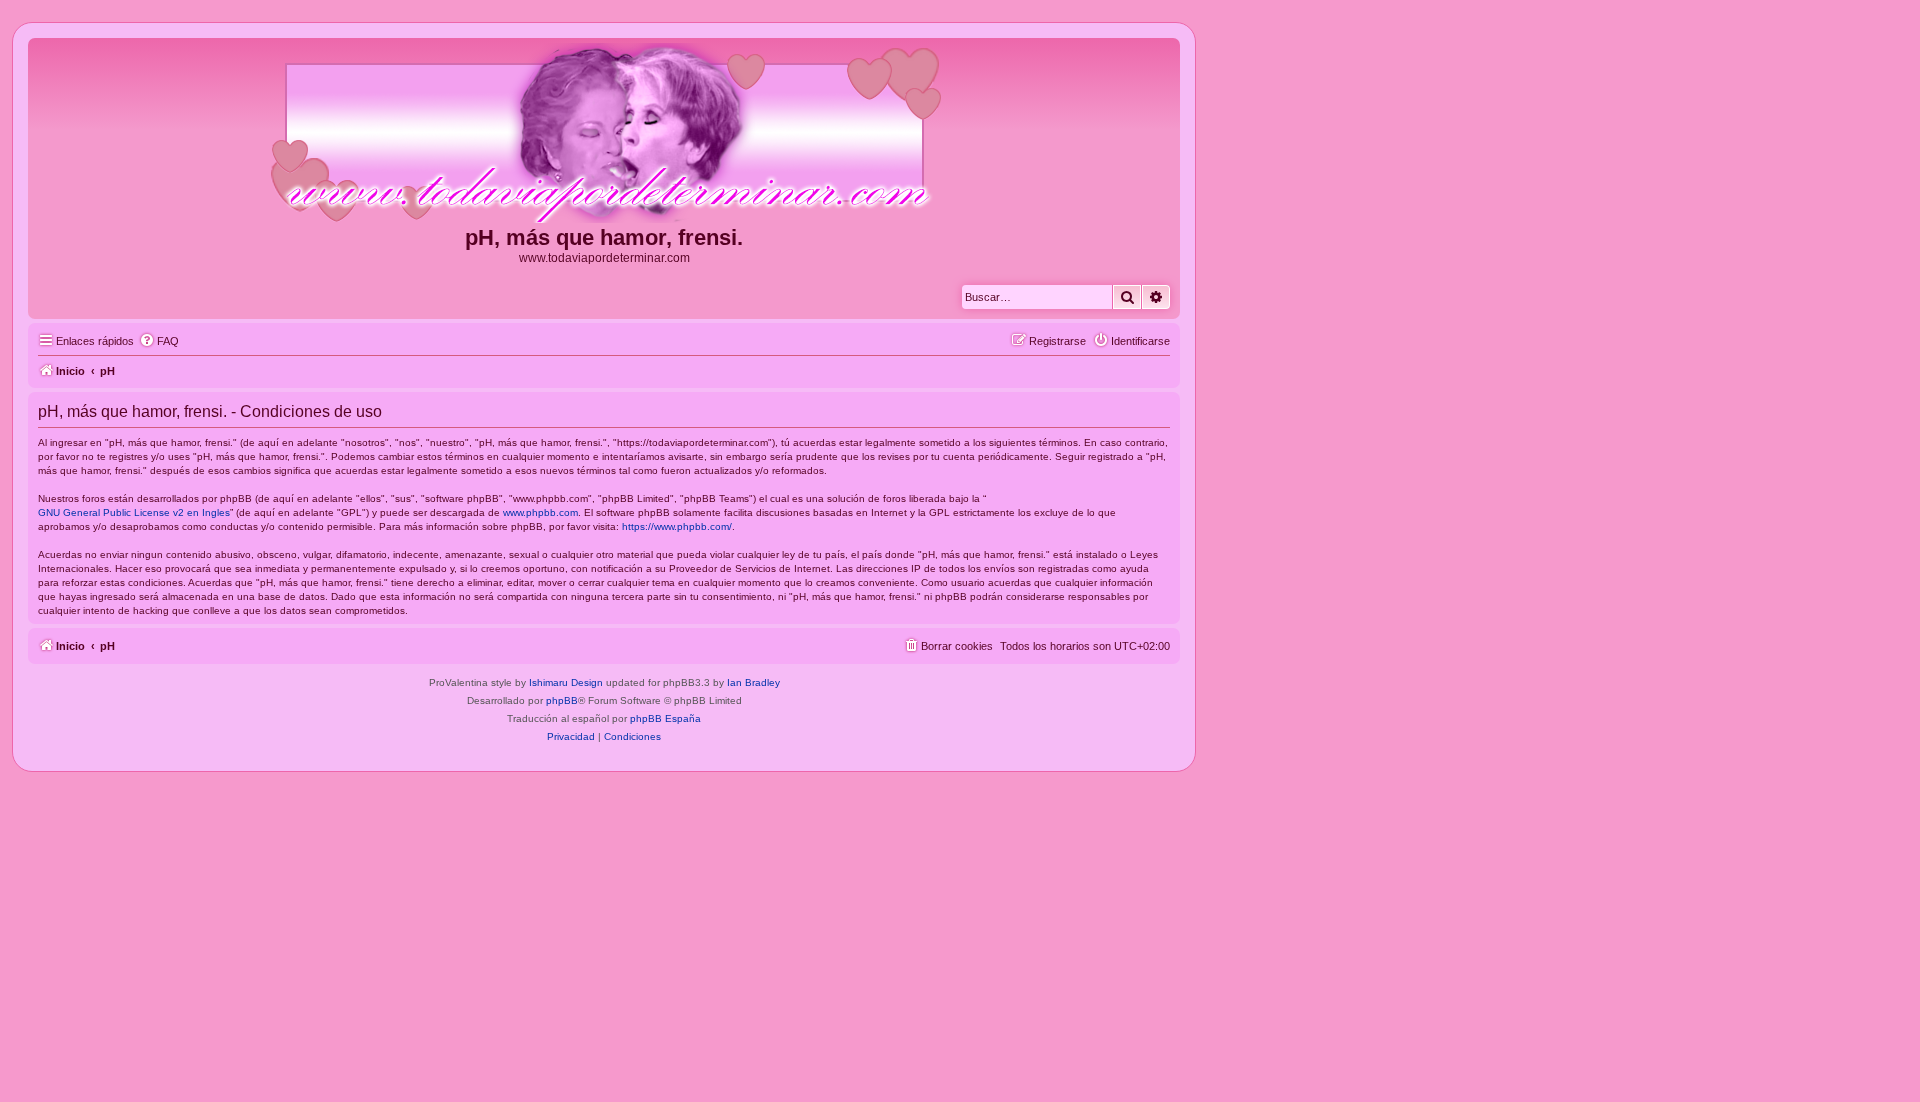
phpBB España (665, 718)
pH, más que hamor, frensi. (604, 237)
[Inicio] (604, 134)
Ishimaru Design (566, 682)
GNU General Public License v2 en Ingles (134, 512)
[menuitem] (159, 341)
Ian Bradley (753, 682)
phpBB (562, 700)
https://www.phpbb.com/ (677, 526)
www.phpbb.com (540, 512)
